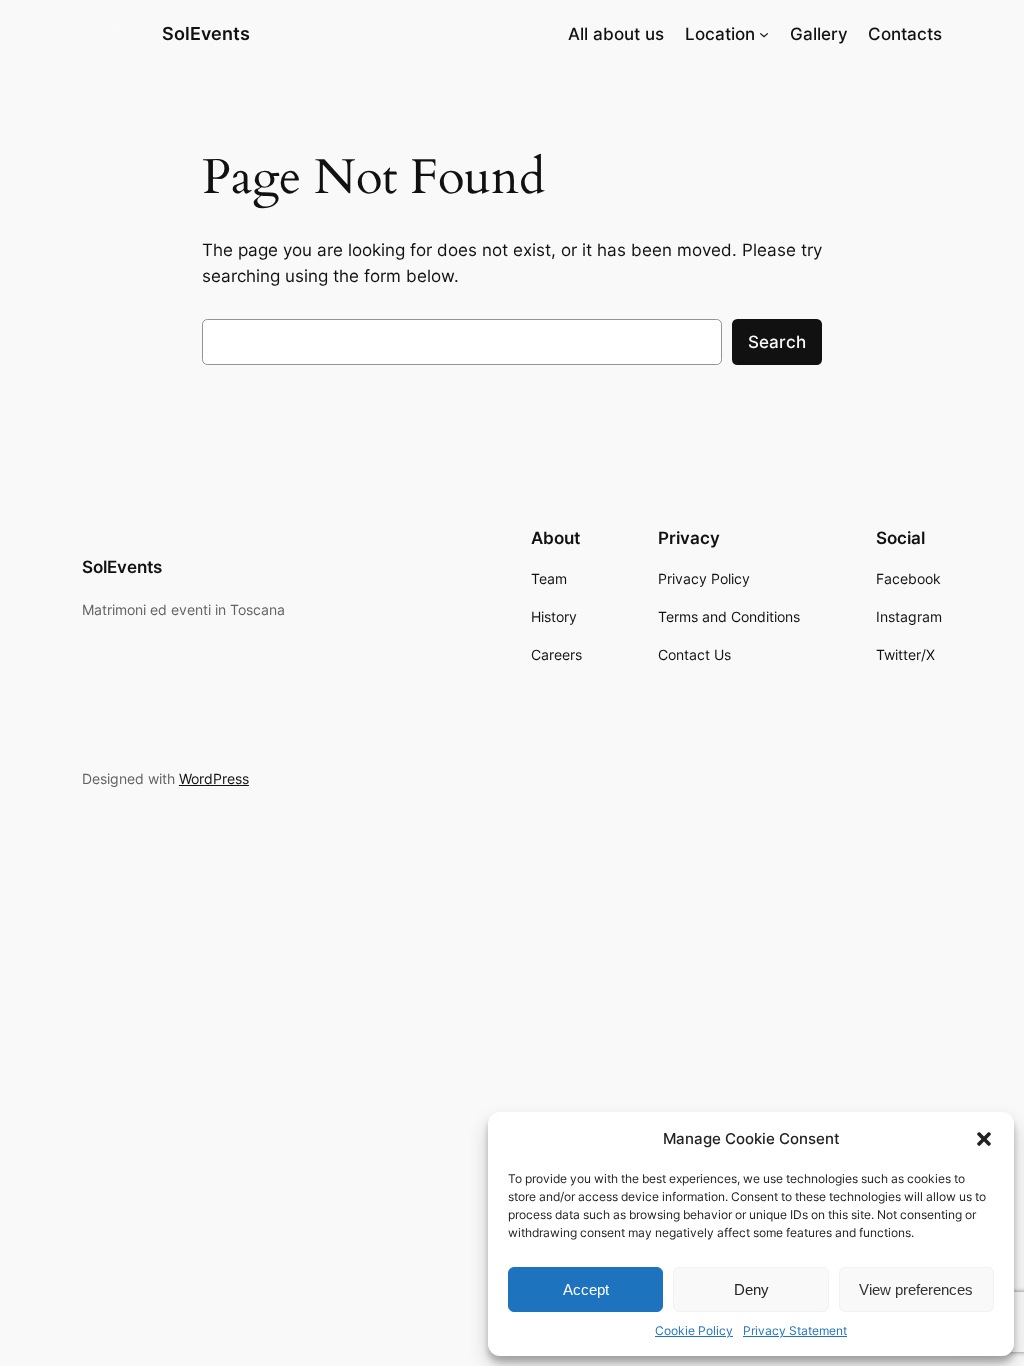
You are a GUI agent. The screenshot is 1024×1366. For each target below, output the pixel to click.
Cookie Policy (694, 1330)
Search (777, 342)
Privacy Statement (795, 1330)
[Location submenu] (764, 34)
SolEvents (206, 33)
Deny (751, 1289)
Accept (586, 1289)
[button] (984, 1139)
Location (720, 34)
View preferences (916, 1289)
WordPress (214, 778)
